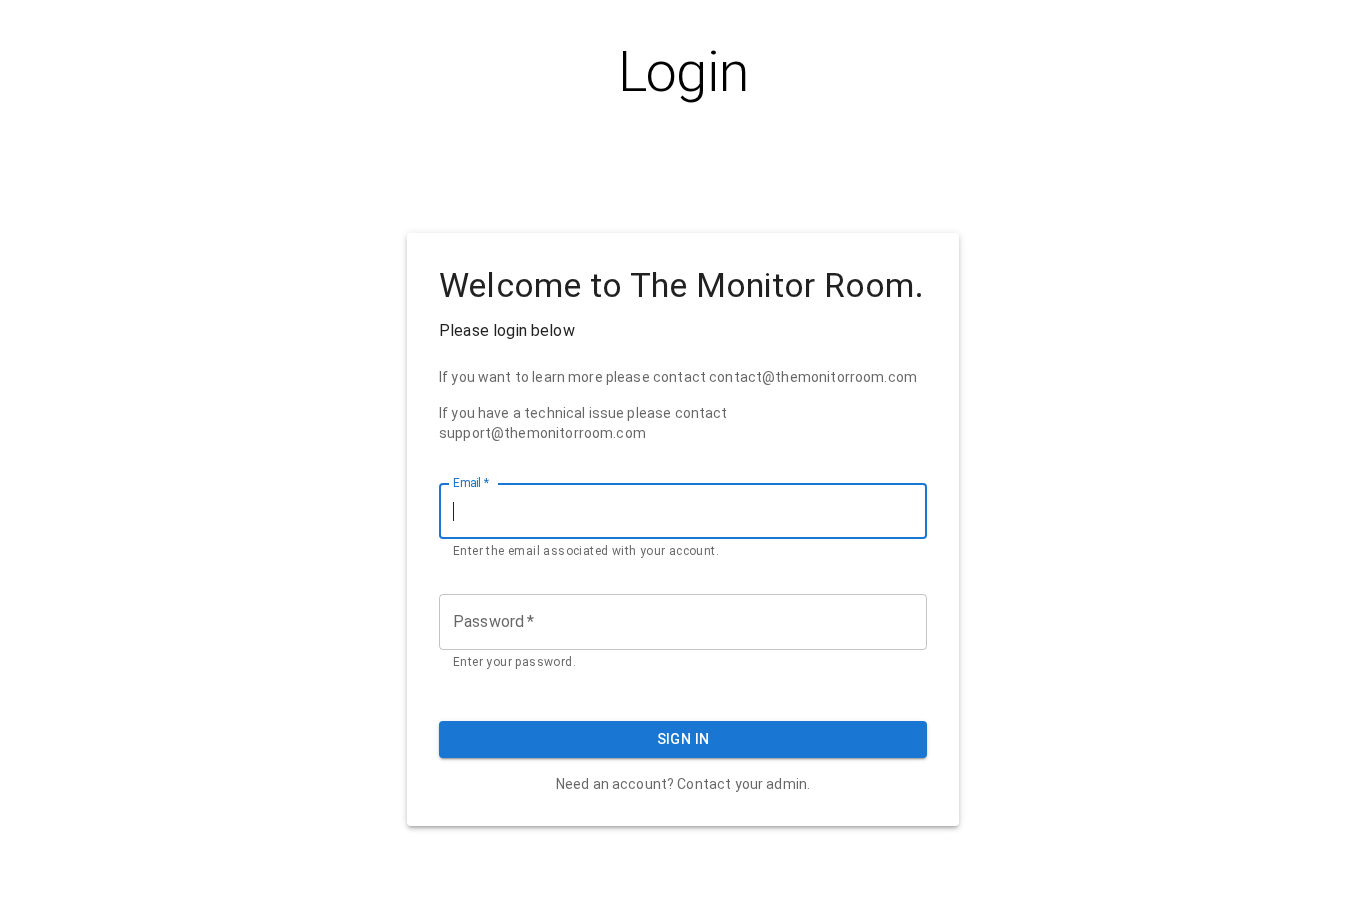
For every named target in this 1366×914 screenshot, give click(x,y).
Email (471, 483)
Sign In (683, 739)
